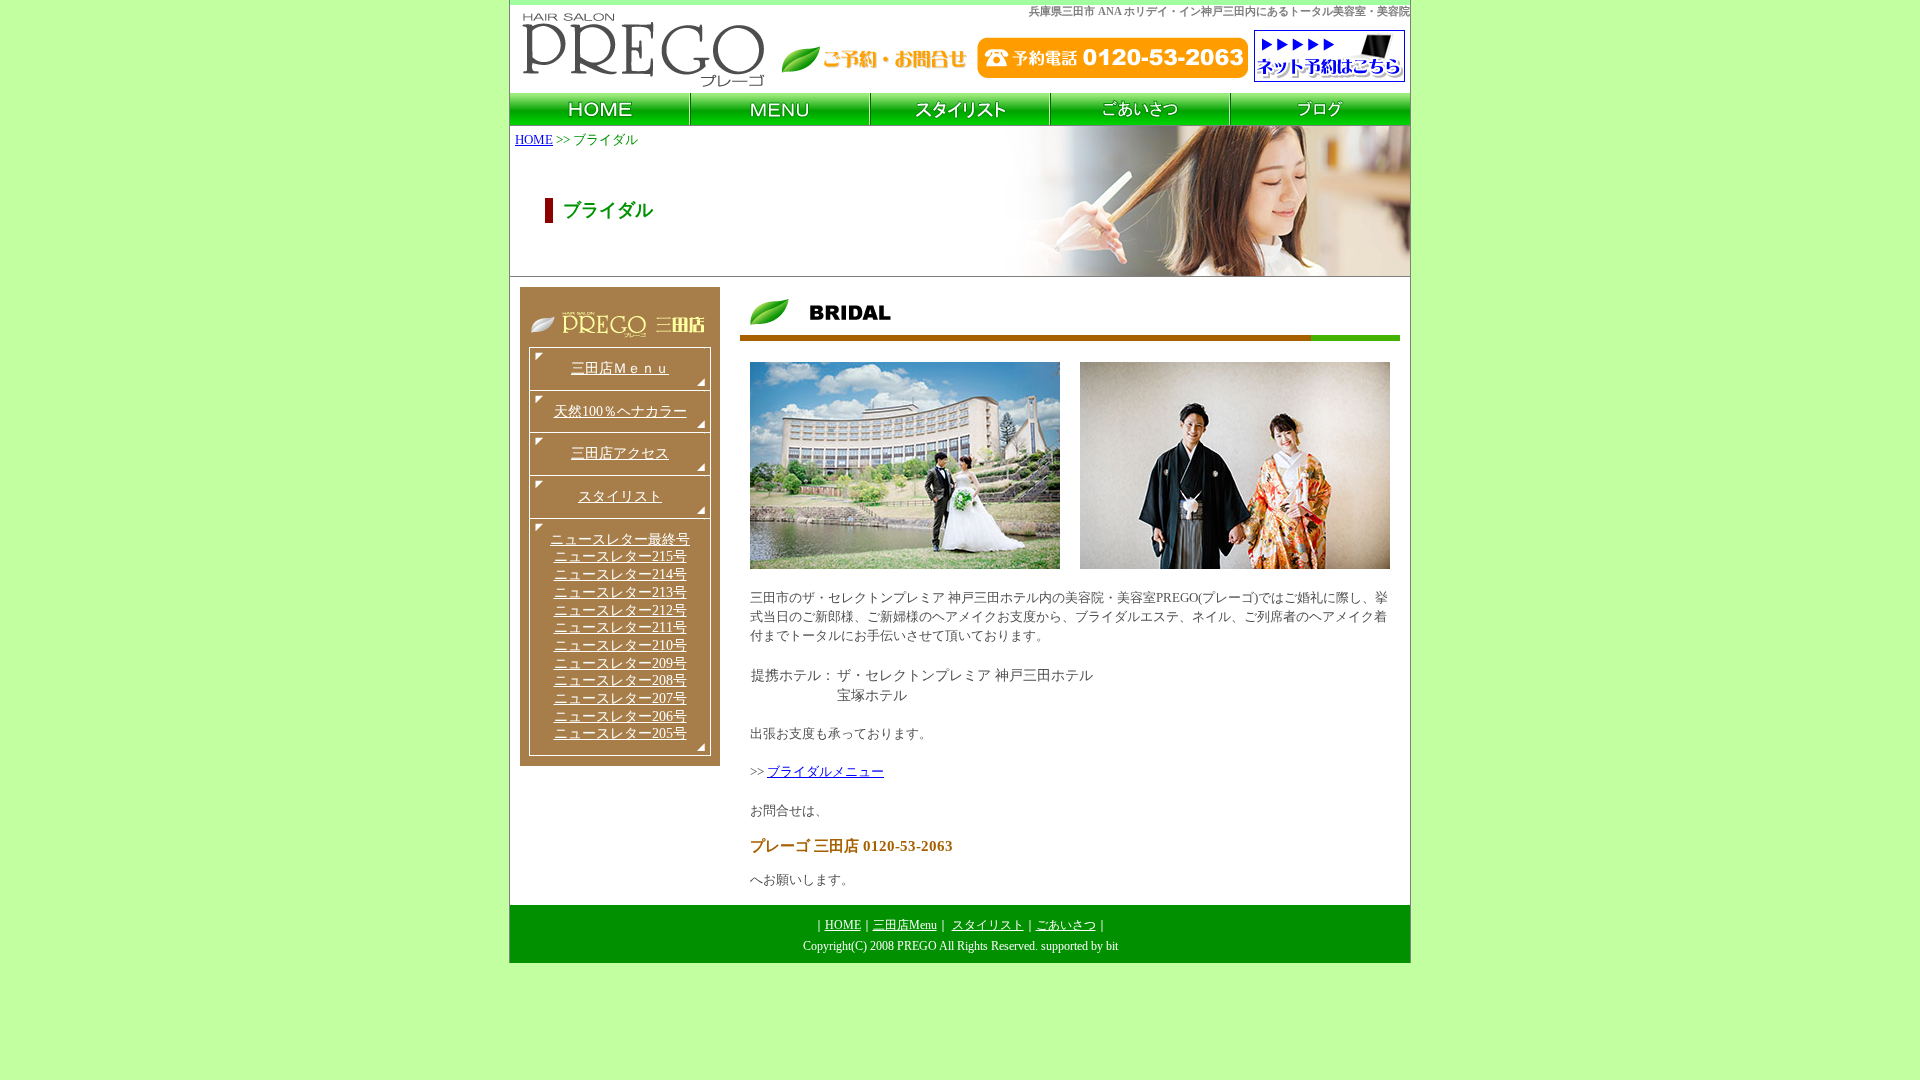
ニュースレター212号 (620, 610)
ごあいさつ (1066, 925)
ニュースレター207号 (620, 698)
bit (1112, 946)
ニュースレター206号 (620, 716)
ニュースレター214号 (620, 574)
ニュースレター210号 (620, 645)
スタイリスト (620, 496)
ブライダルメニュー (825, 772)
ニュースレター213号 (620, 592)
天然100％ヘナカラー (620, 411)
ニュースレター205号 (620, 733)
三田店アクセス (620, 453)
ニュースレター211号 (620, 627)
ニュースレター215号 (620, 556)
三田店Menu (905, 925)
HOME (534, 139)
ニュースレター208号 (620, 680)
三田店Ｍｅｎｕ (620, 368)
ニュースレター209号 (620, 663)
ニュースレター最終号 (620, 539)
